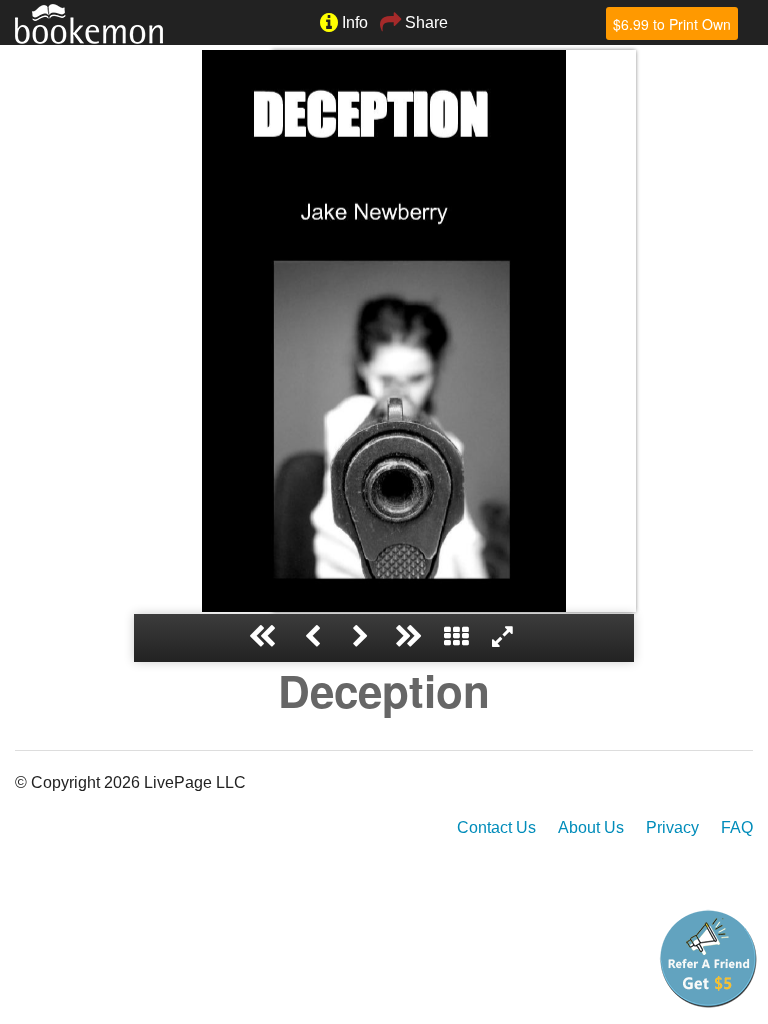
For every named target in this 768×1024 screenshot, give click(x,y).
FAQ (737, 827)
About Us (591, 827)
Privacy (672, 827)
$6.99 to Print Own (672, 24)
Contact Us (496, 827)
